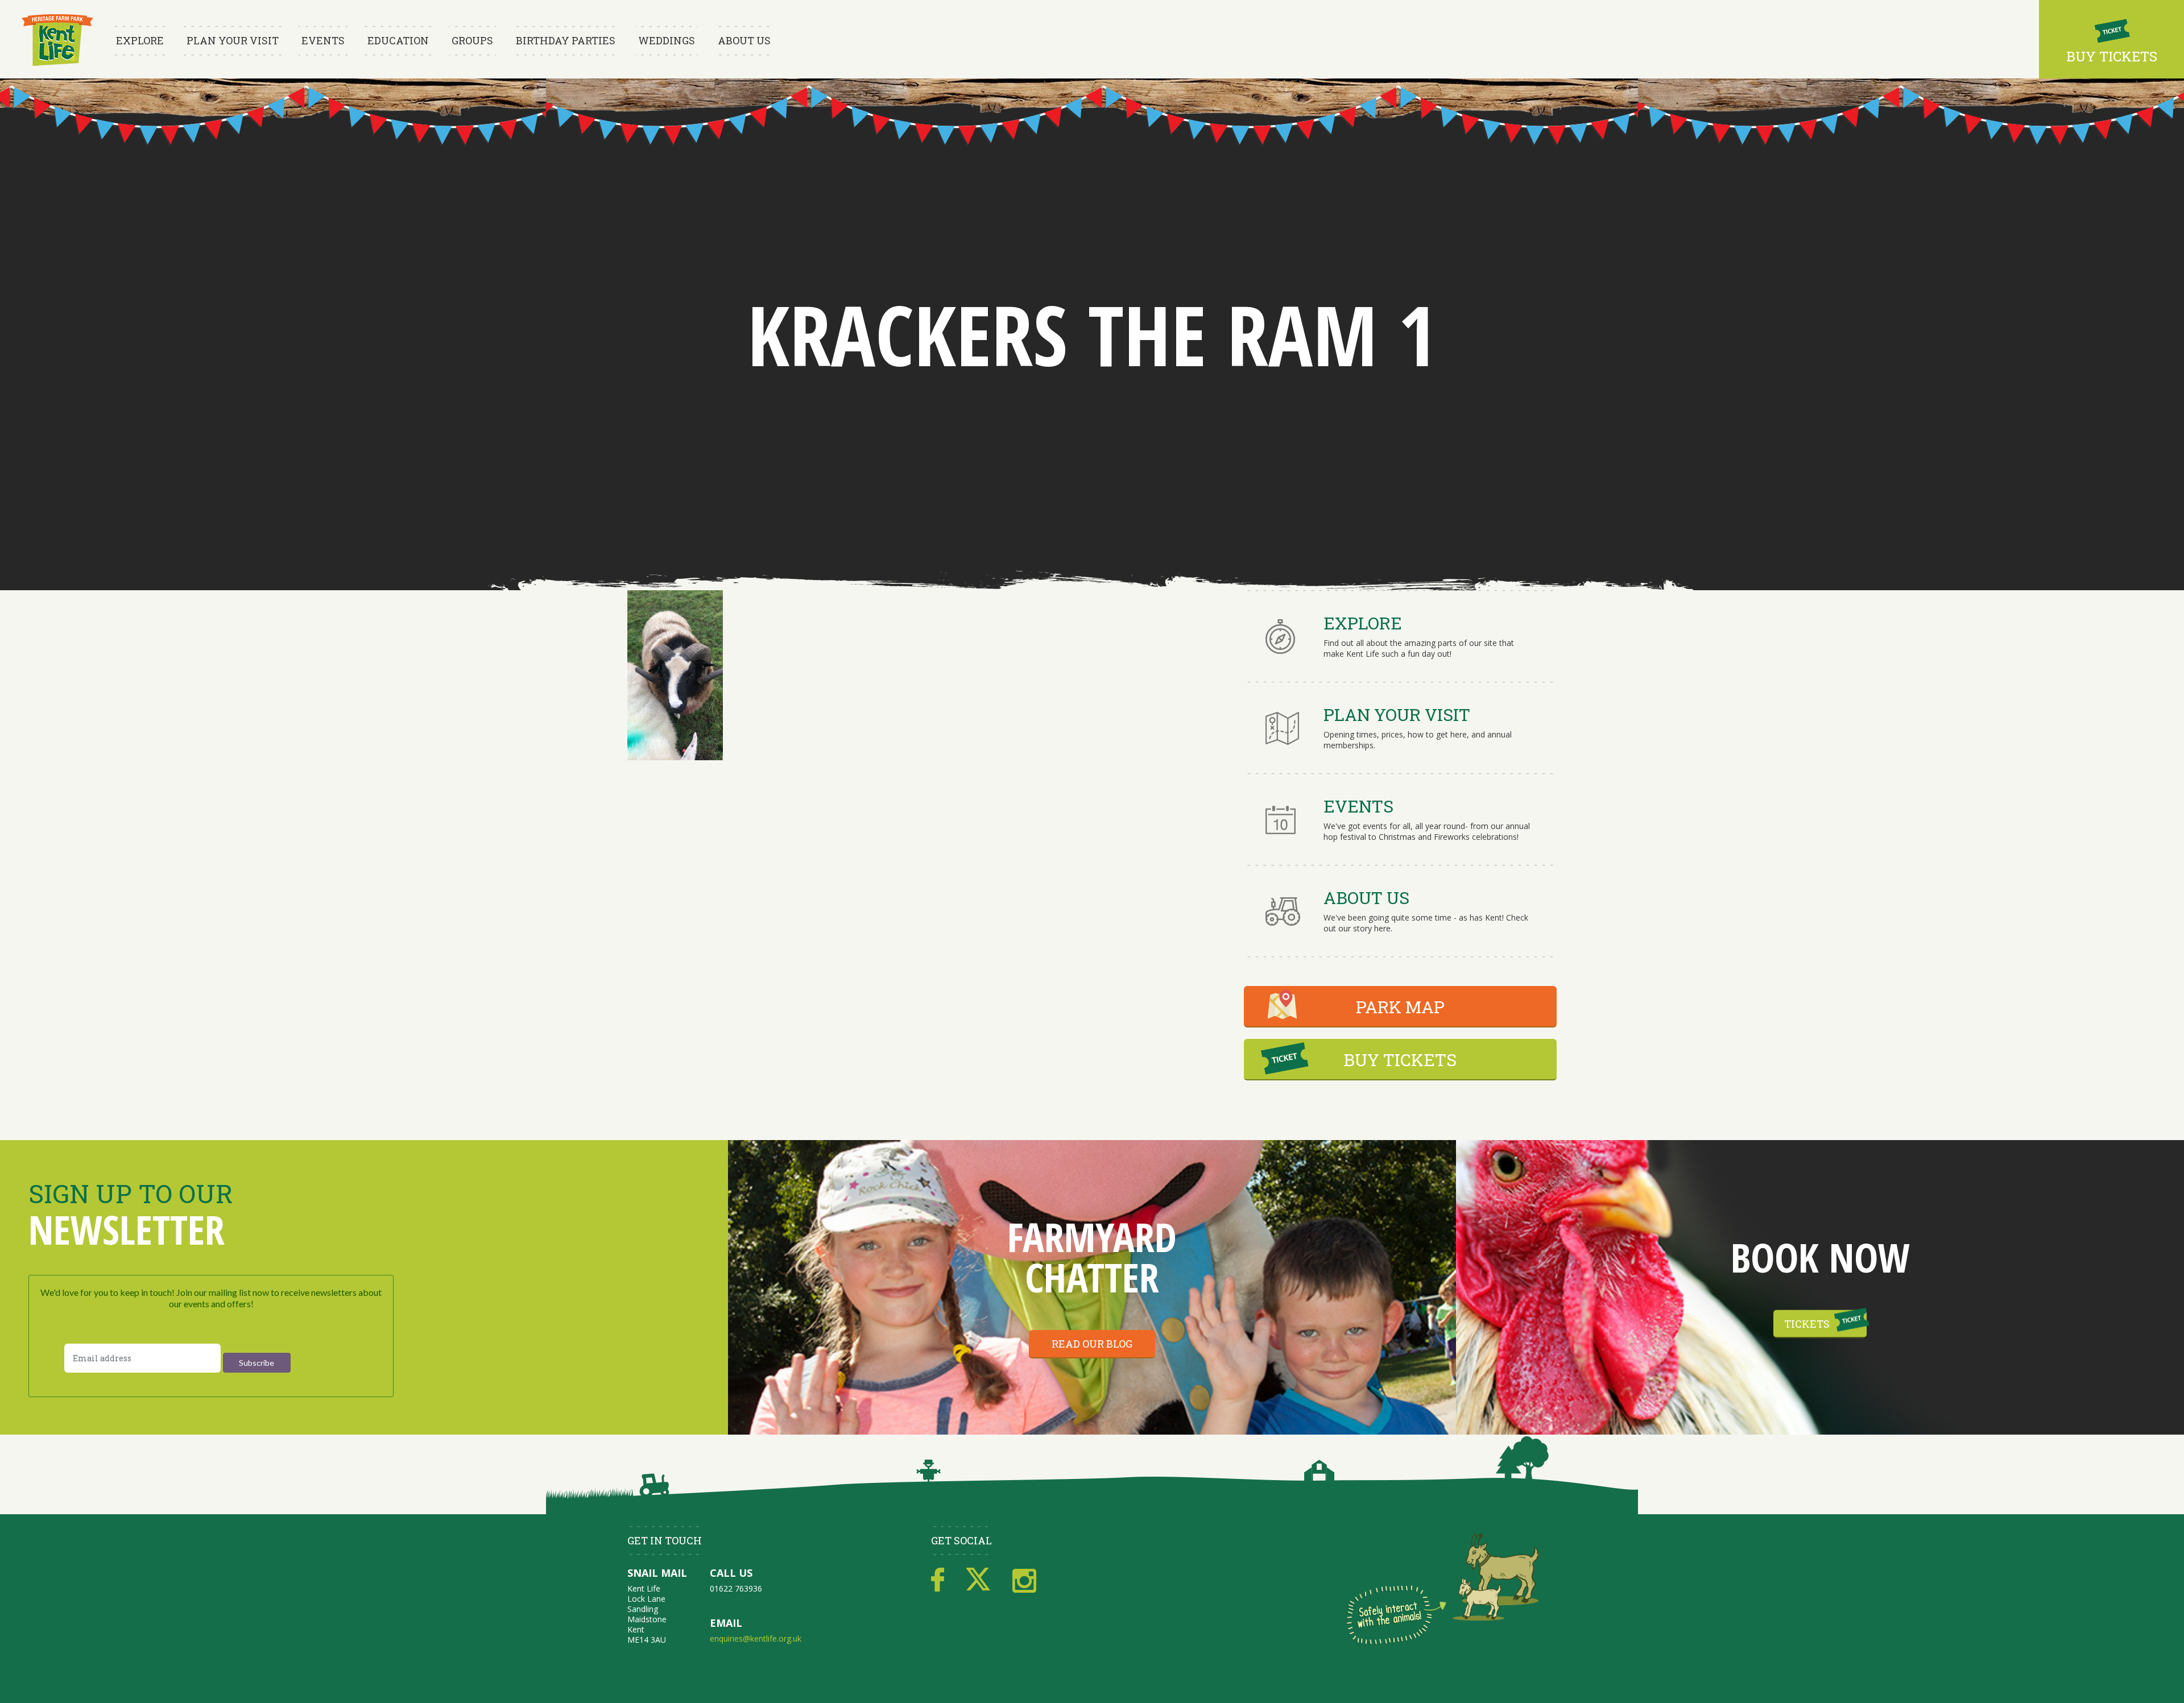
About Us (744, 40)
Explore (140, 40)
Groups (472, 40)
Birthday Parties (566, 40)
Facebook (938, 1580)
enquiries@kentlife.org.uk (756, 1638)
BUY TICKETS (1400, 1060)
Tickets (1807, 1324)
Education (398, 40)
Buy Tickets (2112, 56)
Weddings (667, 40)
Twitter (978, 1580)
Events (323, 40)
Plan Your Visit (233, 40)
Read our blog (1092, 1344)
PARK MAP (1400, 1007)
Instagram (1024, 1580)
